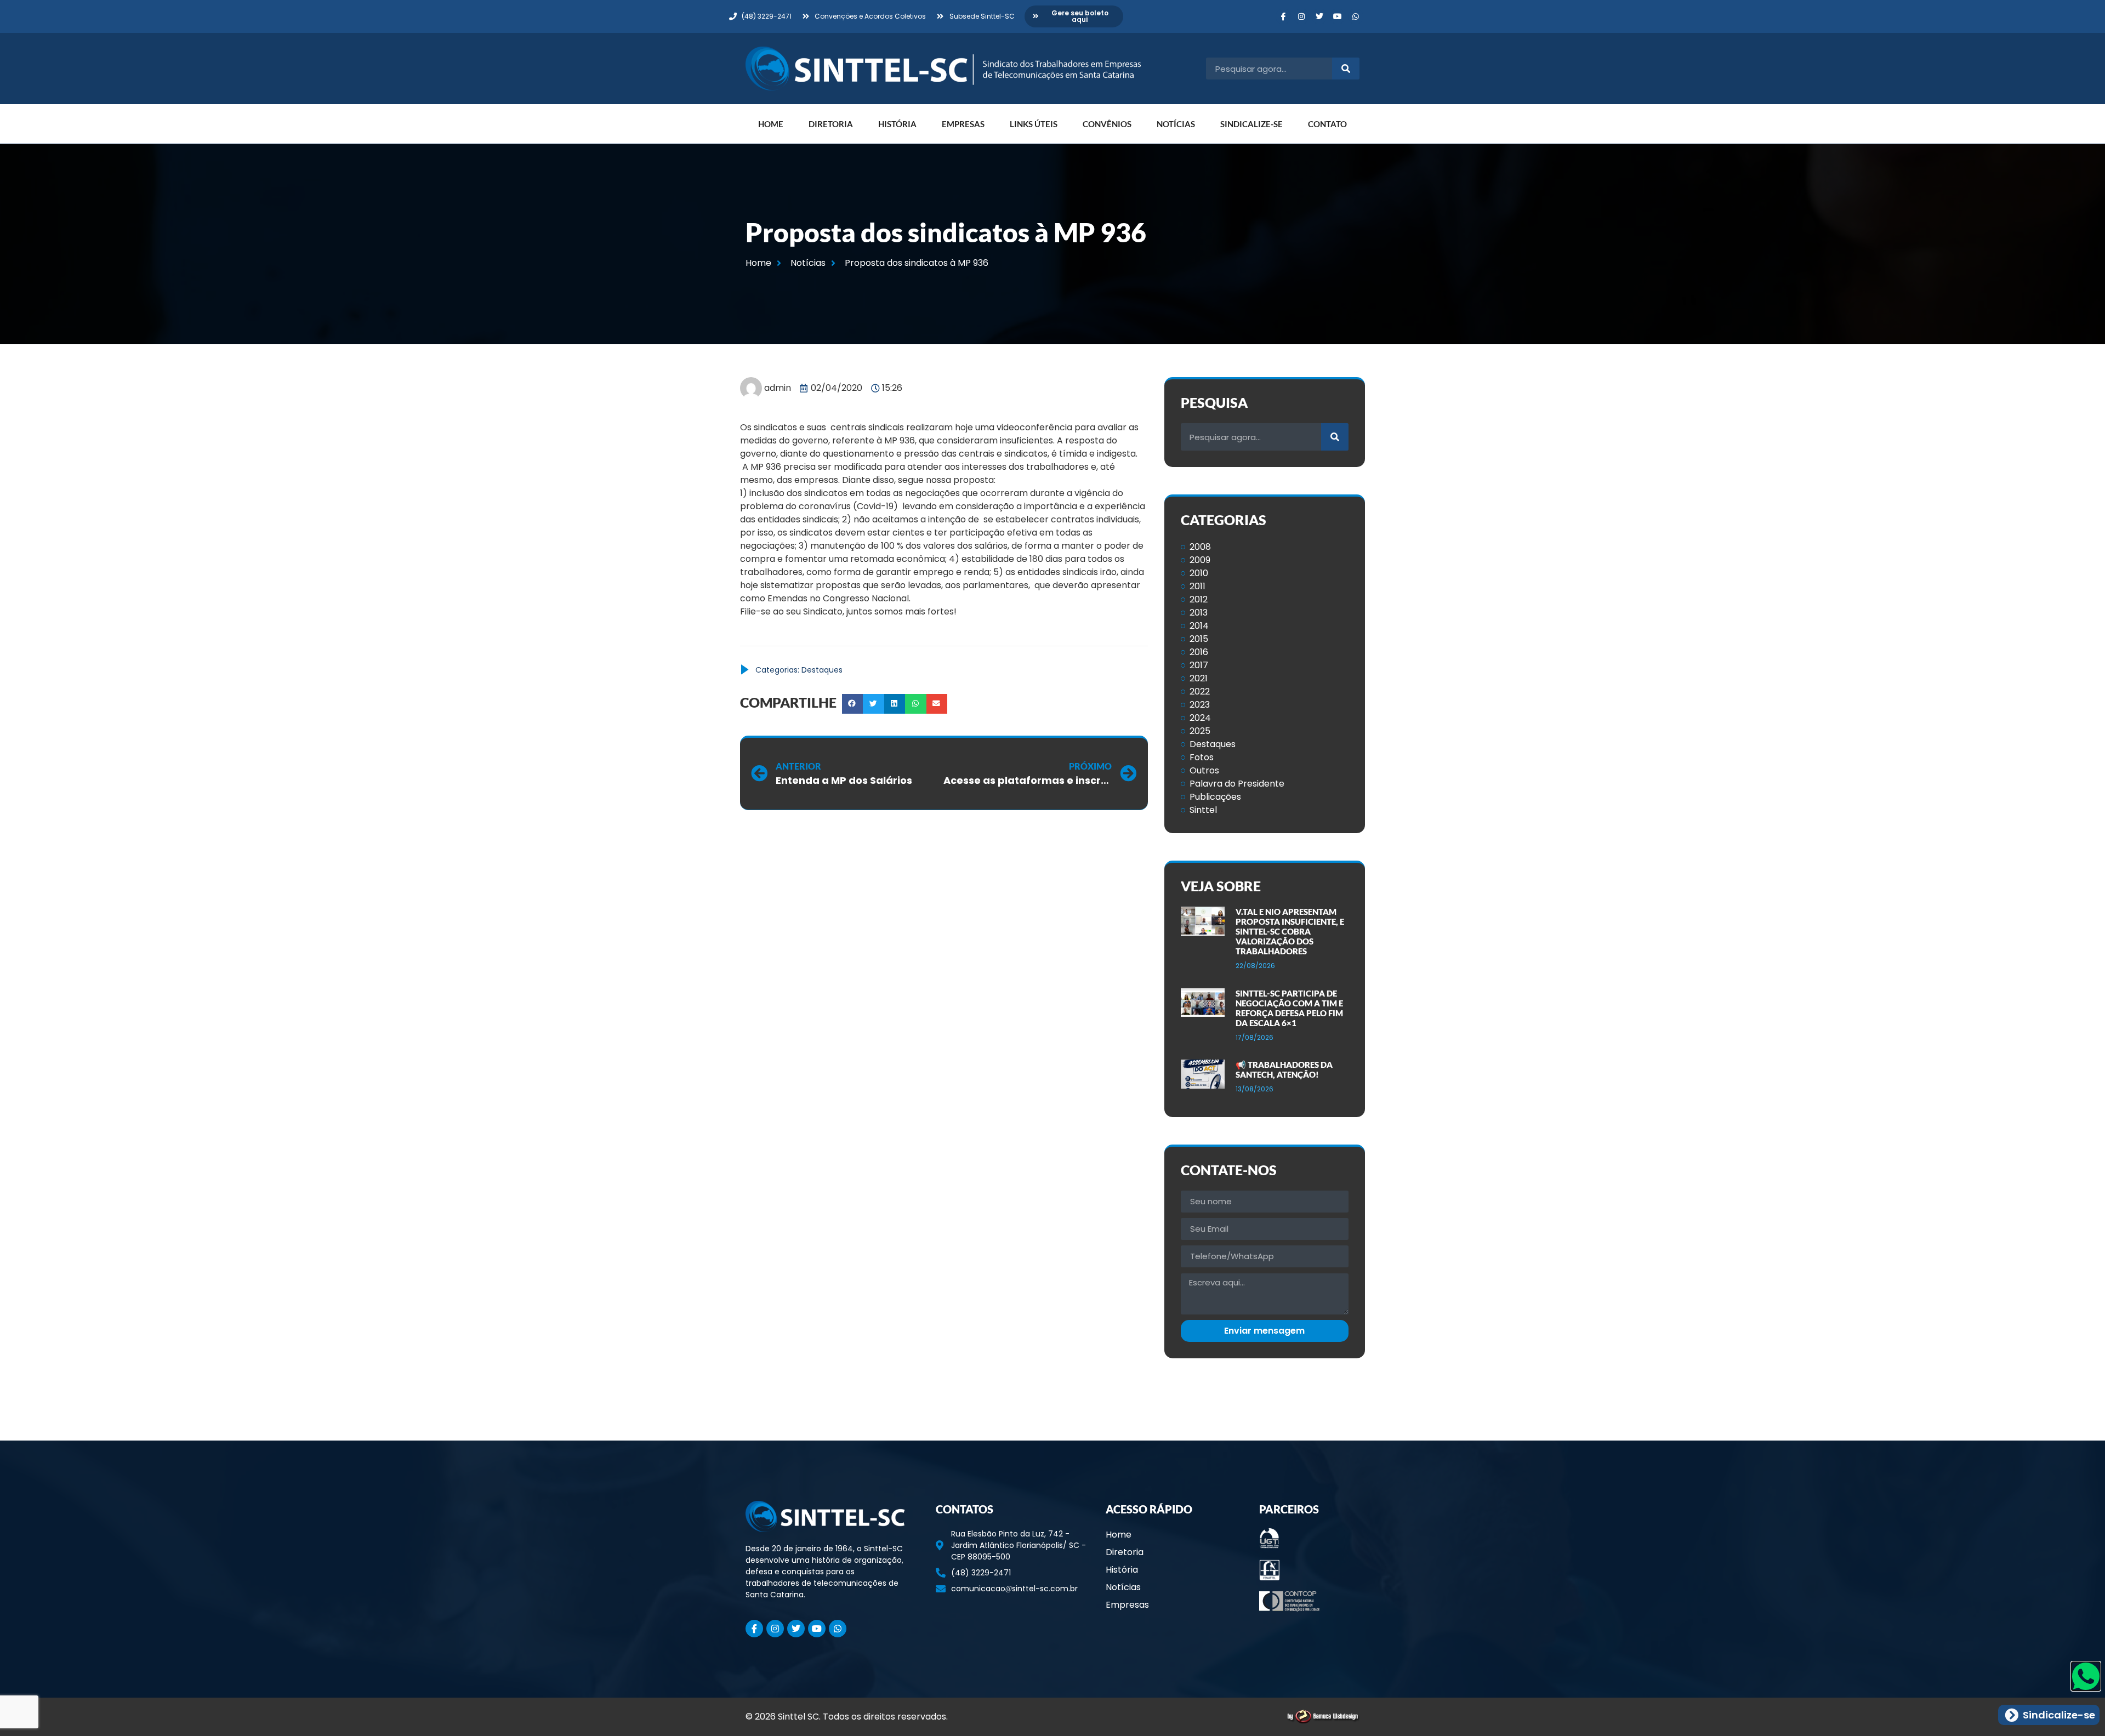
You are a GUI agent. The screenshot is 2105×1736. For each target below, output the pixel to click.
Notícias (1176, 124)
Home (771, 124)
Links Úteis (1034, 124)
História (897, 124)
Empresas (963, 124)
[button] (852, 704)
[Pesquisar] (1346, 69)
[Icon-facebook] (1283, 16)
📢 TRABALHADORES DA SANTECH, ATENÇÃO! (1284, 1069)
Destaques (822, 670)
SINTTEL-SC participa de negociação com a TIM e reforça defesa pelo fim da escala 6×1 (1289, 1008)
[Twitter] (1319, 16)
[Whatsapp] (1356, 16)
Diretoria (831, 124)
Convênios (1107, 124)
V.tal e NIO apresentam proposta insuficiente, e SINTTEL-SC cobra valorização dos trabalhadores (1290, 931)
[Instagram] (1301, 16)
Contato (1327, 124)
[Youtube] (1338, 16)
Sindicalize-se (1251, 124)
